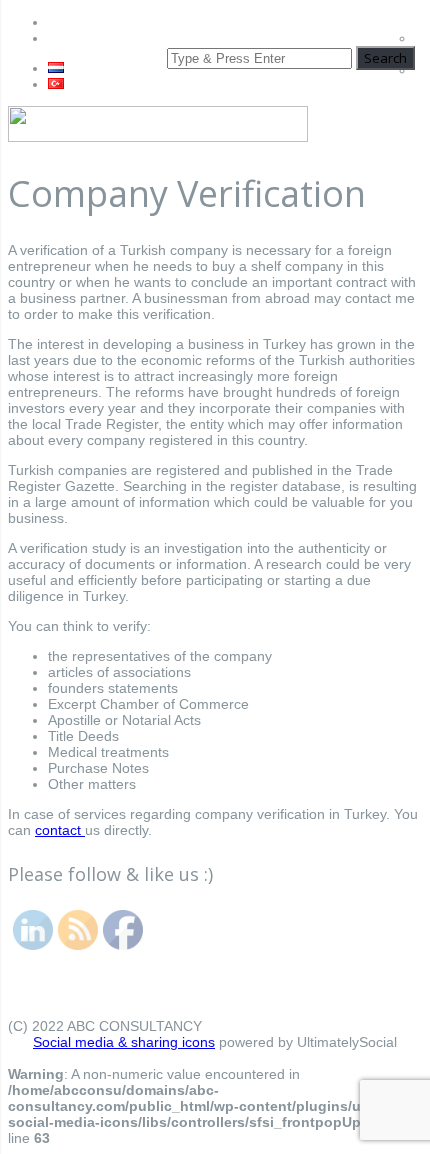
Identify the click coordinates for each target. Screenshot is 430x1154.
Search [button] (385, 58)
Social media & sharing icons (124, 1042)
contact (60, 830)
